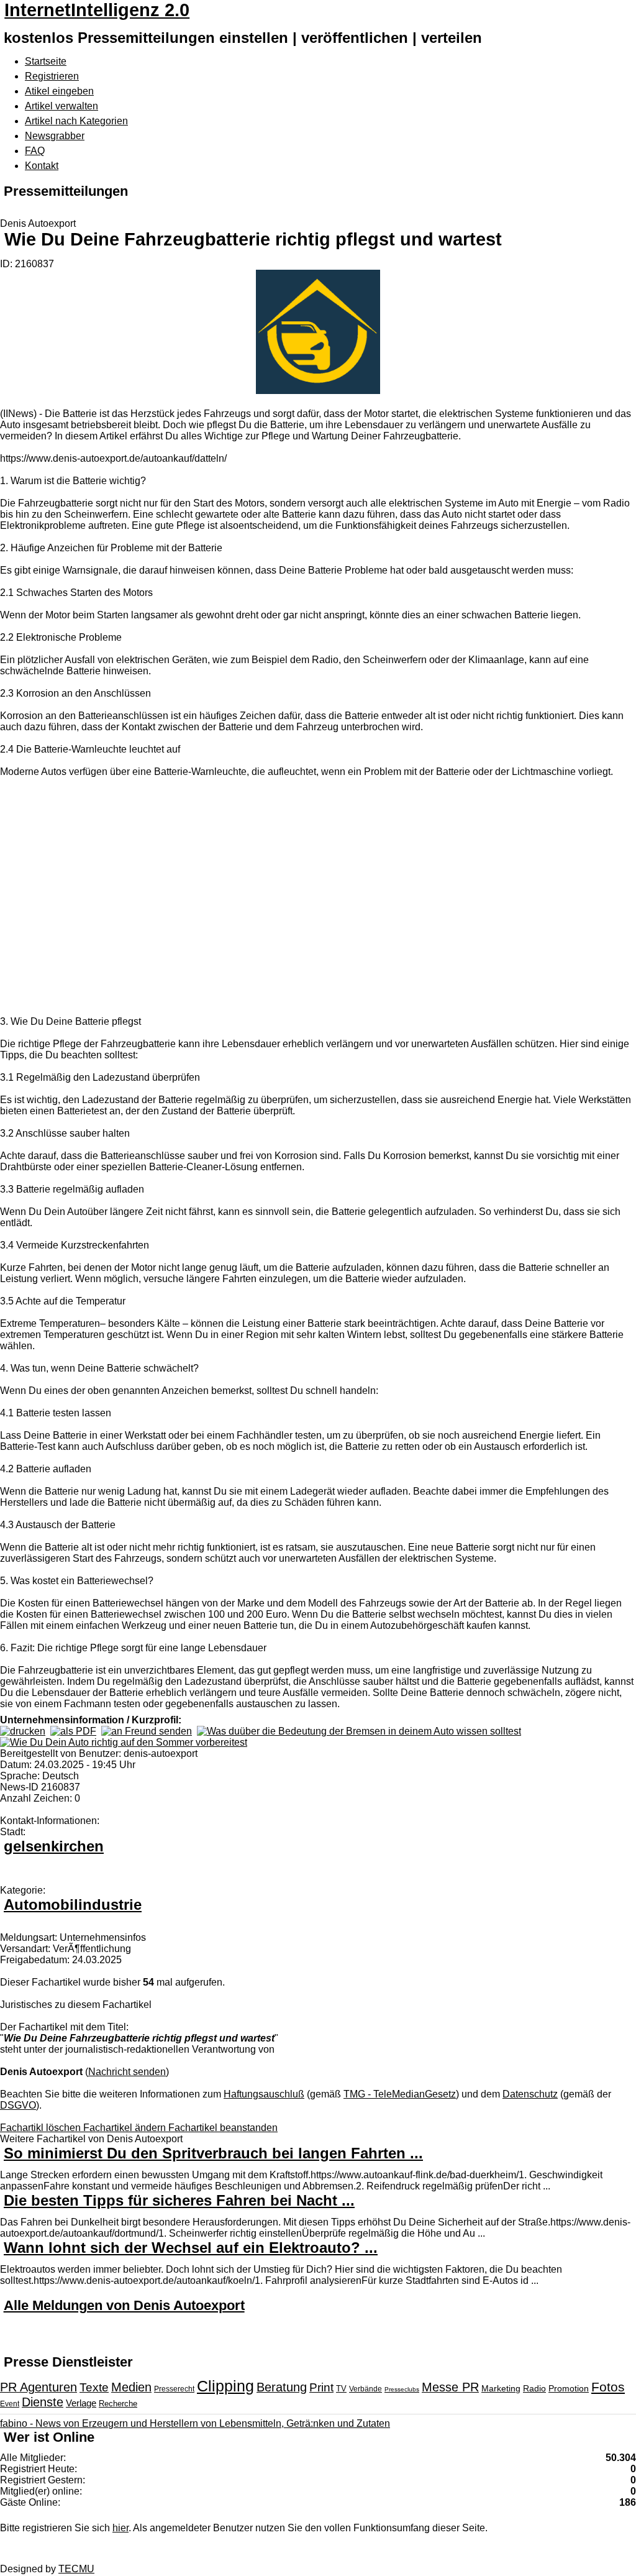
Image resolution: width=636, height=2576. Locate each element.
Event (10, 2404)
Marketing (501, 2388)
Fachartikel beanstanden (223, 2128)
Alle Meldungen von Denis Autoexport (124, 2305)
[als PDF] (73, 1731)
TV (341, 2389)
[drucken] (23, 1731)
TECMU (76, 2569)
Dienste (43, 2402)
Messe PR (450, 2387)
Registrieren (52, 76)
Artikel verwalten (61, 106)
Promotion (569, 2388)
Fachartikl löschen (42, 2128)
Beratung (282, 2387)
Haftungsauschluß (264, 2094)
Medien (131, 2387)
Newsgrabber (55, 136)
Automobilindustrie (73, 1904)
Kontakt (42, 166)
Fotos (608, 2387)
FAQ (35, 151)
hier (120, 2528)
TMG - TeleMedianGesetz (400, 2094)
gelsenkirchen (54, 1846)
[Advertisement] (186, 898)
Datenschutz (530, 2094)
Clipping (225, 2386)
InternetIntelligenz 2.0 (97, 10)
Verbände (366, 2389)
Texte (94, 2387)
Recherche (118, 2404)
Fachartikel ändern (126, 2128)
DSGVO (18, 2105)
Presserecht (174, 2389)
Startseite (46, 61)
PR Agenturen (39, 2387)
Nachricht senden (127, 2072)
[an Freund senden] (147, 1731)
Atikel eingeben (59, 91)
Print (321, 2387)
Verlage (81, 2403)
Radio (534, 2388)
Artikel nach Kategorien (76, 121)
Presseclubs (402, 2389)
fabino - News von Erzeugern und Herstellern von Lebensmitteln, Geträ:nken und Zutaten (195, 2423)
